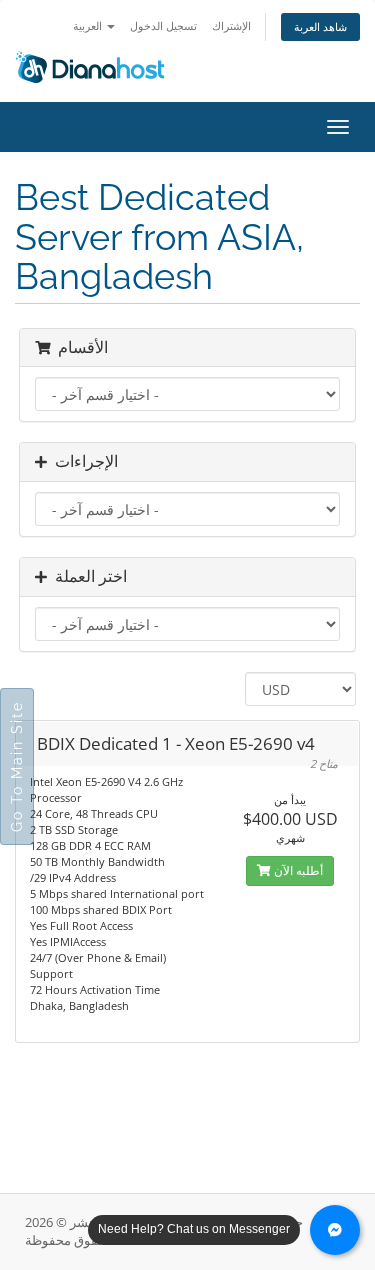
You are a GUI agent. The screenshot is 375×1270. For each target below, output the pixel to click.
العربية (89, 25)
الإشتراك (231, 25)
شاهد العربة (320, 26)
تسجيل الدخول (163, 25)
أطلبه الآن (297, 870)
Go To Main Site (17, 766)
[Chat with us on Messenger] (335, 1230)
